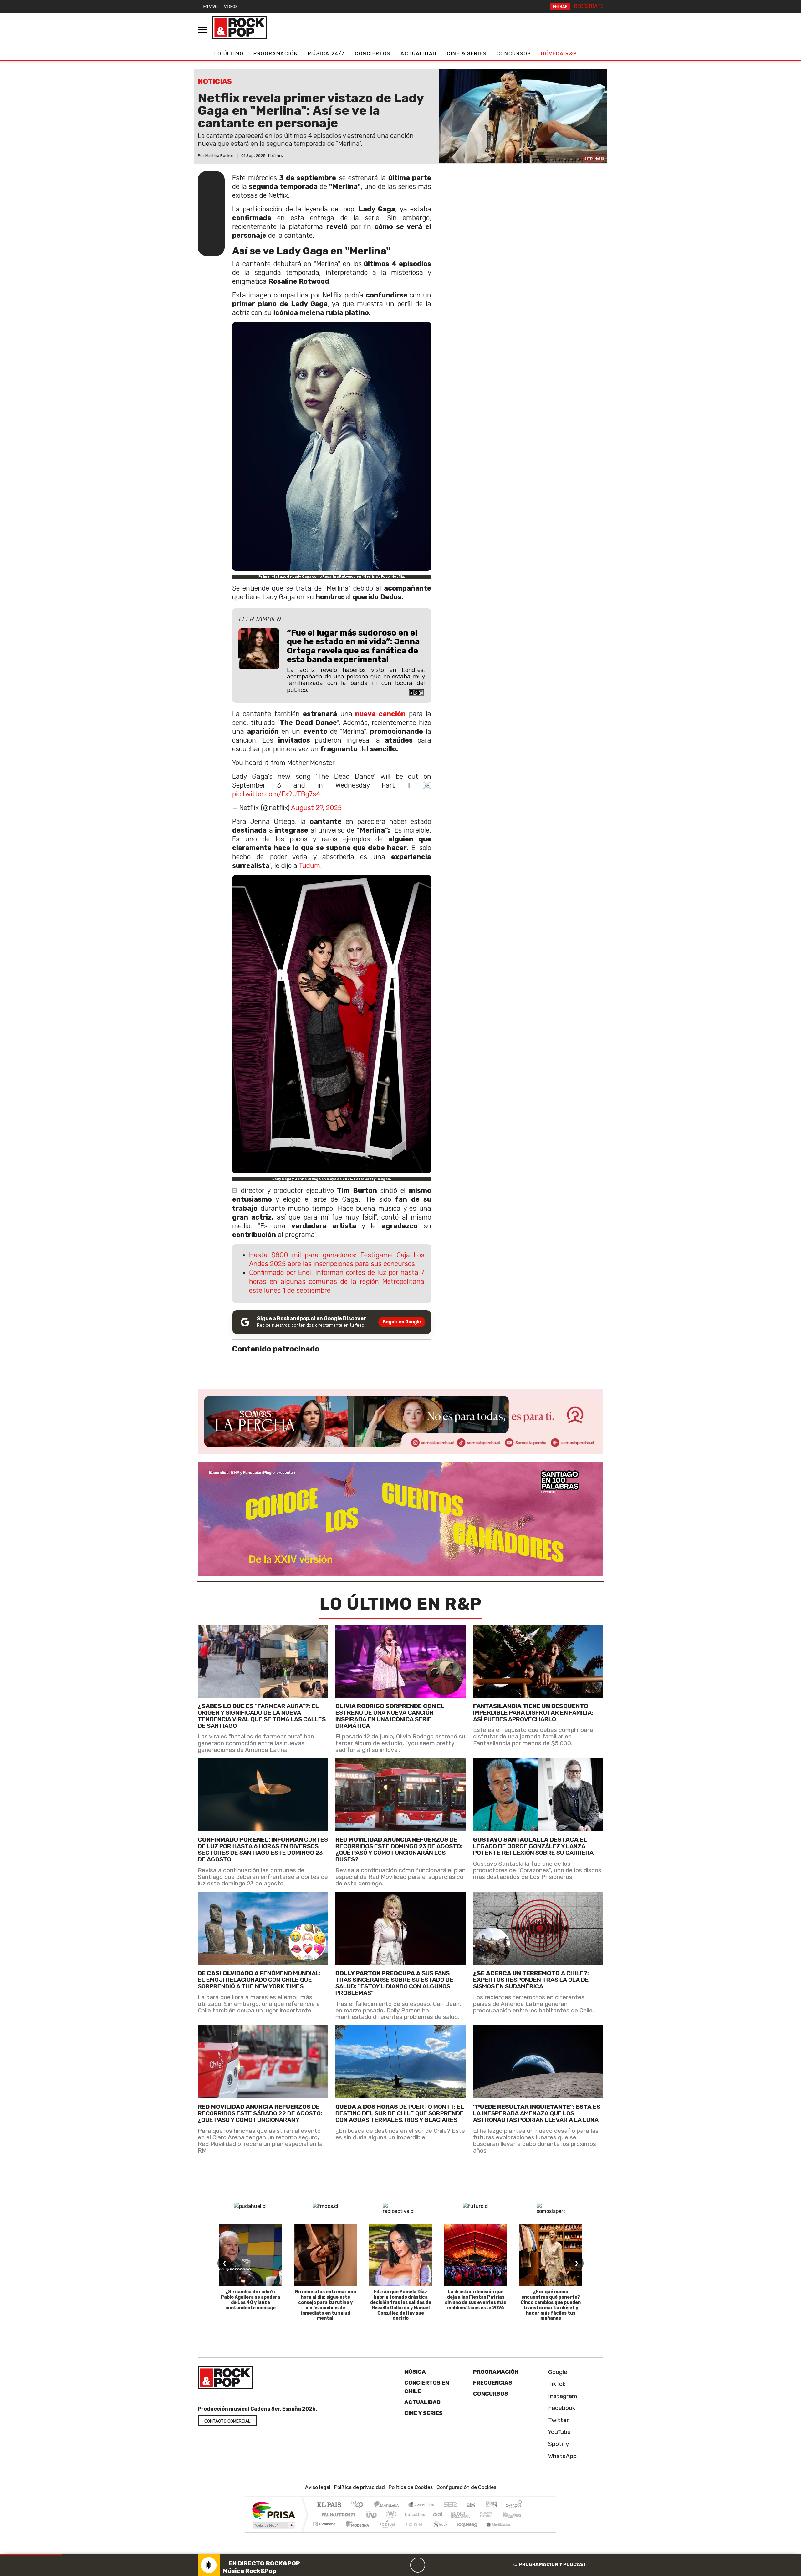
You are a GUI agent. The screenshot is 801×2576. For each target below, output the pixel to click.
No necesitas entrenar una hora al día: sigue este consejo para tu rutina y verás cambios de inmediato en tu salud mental (326, 2305)
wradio (390, 2515)
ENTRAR (560, 6)
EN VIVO (211, 6)
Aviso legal (318, 2487)
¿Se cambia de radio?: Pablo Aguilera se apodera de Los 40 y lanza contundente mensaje (250, 2300)
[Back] (388, 2565)
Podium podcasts (325, 2522)
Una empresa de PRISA (273, 2510)
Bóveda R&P (559, 54)
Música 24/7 (326, 54)
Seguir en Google (402, 1322)
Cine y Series (423, 2413)
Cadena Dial (492, 2515)
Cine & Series (467, 54)
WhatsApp (562, 2456)
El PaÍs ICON (413, 2532)
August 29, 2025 (316, 808)
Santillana (388, 2505)
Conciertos (373, 54)
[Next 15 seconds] (433, 2565)
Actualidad (419, 54)
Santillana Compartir (421, 2505)
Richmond (325, 2532)
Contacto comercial (227, 2421)
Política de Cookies (411, 2487)
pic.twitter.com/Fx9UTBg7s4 (276, 794)
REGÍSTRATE (589, 6)
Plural (385, 2532)
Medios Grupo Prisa (273, 2525)
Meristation (495, 2532)
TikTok (556, 2384)
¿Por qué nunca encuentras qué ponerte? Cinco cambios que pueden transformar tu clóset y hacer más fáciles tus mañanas (551, 2305)
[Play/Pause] (418, 2565)
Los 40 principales (359, 2505)
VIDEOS (231, 6)
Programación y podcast (553, 2564)
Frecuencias (493, 2383)
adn (491, 2505)
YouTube (559, 2432)
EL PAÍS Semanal (455, 2515)
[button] (31, 2555)
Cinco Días (414, 2515)
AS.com (470, 2505)
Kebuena (515, 2515)
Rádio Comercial (523, 2532)
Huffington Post (337, 2515)
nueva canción (380, 714)
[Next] (448, 2565)
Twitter (558, 2420)
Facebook (561, 2408)
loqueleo (465, 2532)
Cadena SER (450, 2505)
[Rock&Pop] (240, 28)
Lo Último (229, 54)
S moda (438, 2532)
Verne (473, 2515)
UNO (372, 2515)
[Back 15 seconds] (403, 2565)
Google (557, 2372)
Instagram (562, 2396)
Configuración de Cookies (466, 2487)
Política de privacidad (360, 2487)
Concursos (514, 54)
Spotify (558, 2444)
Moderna (356, 2532)
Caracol (514, 2505)
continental (438, 2515)
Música (415, 2372)
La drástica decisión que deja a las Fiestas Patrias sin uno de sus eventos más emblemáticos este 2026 (476, 2300)
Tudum (309, 866)
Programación (276, 54)
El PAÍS (329, 2505)
